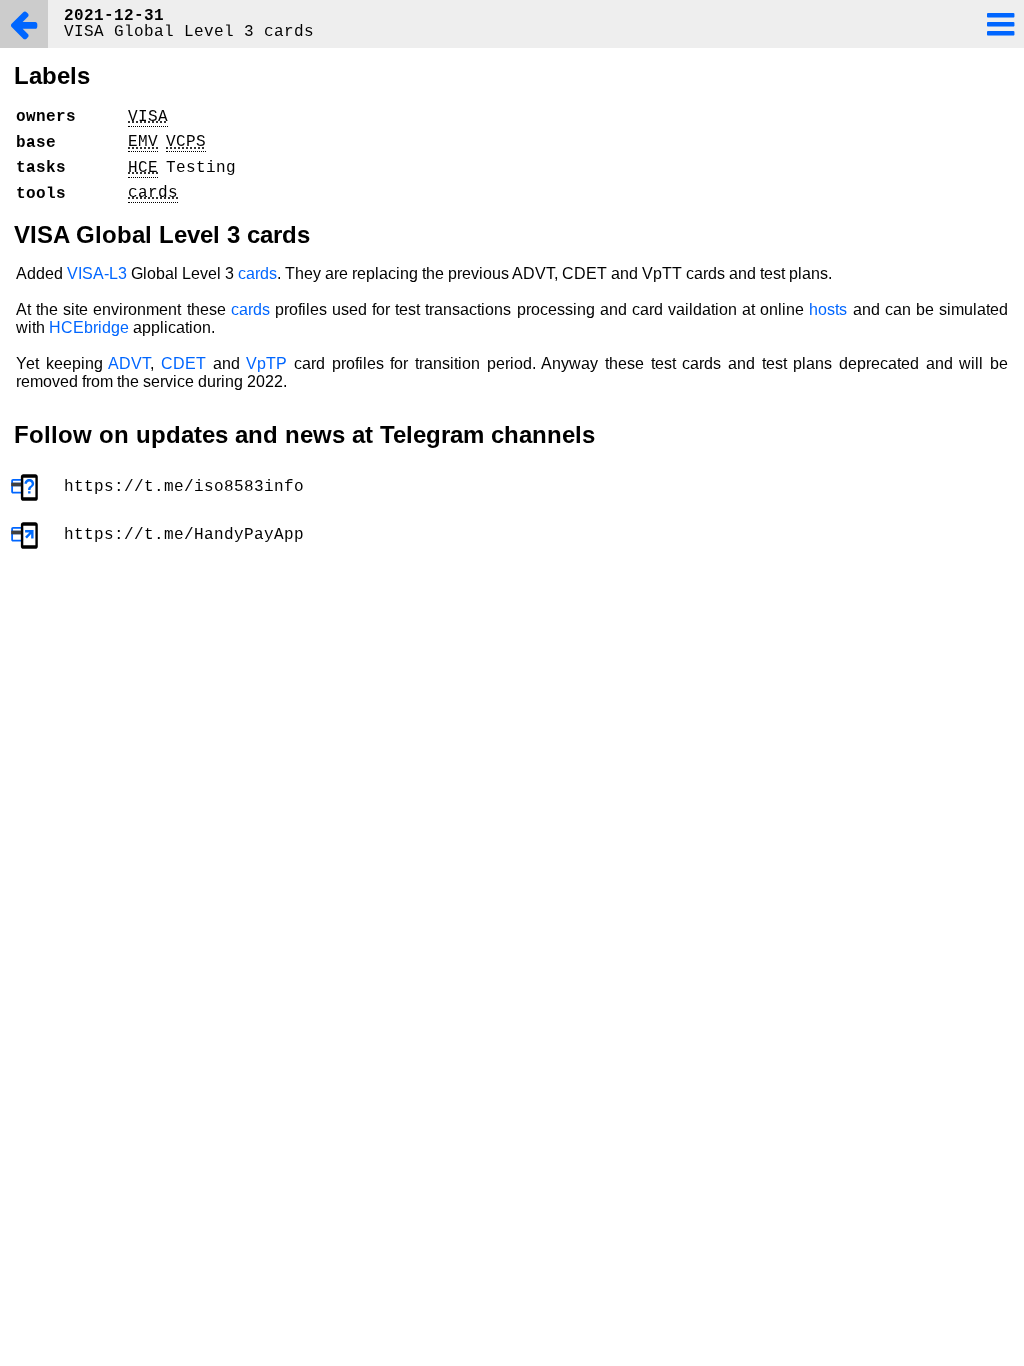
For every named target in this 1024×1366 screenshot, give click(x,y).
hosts (828, 309)
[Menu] (1000, 24)
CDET (183, 363)
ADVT (129, 363)
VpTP (266, 363)
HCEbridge (89, 327)
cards (257, 273)
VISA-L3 (97, 273)
